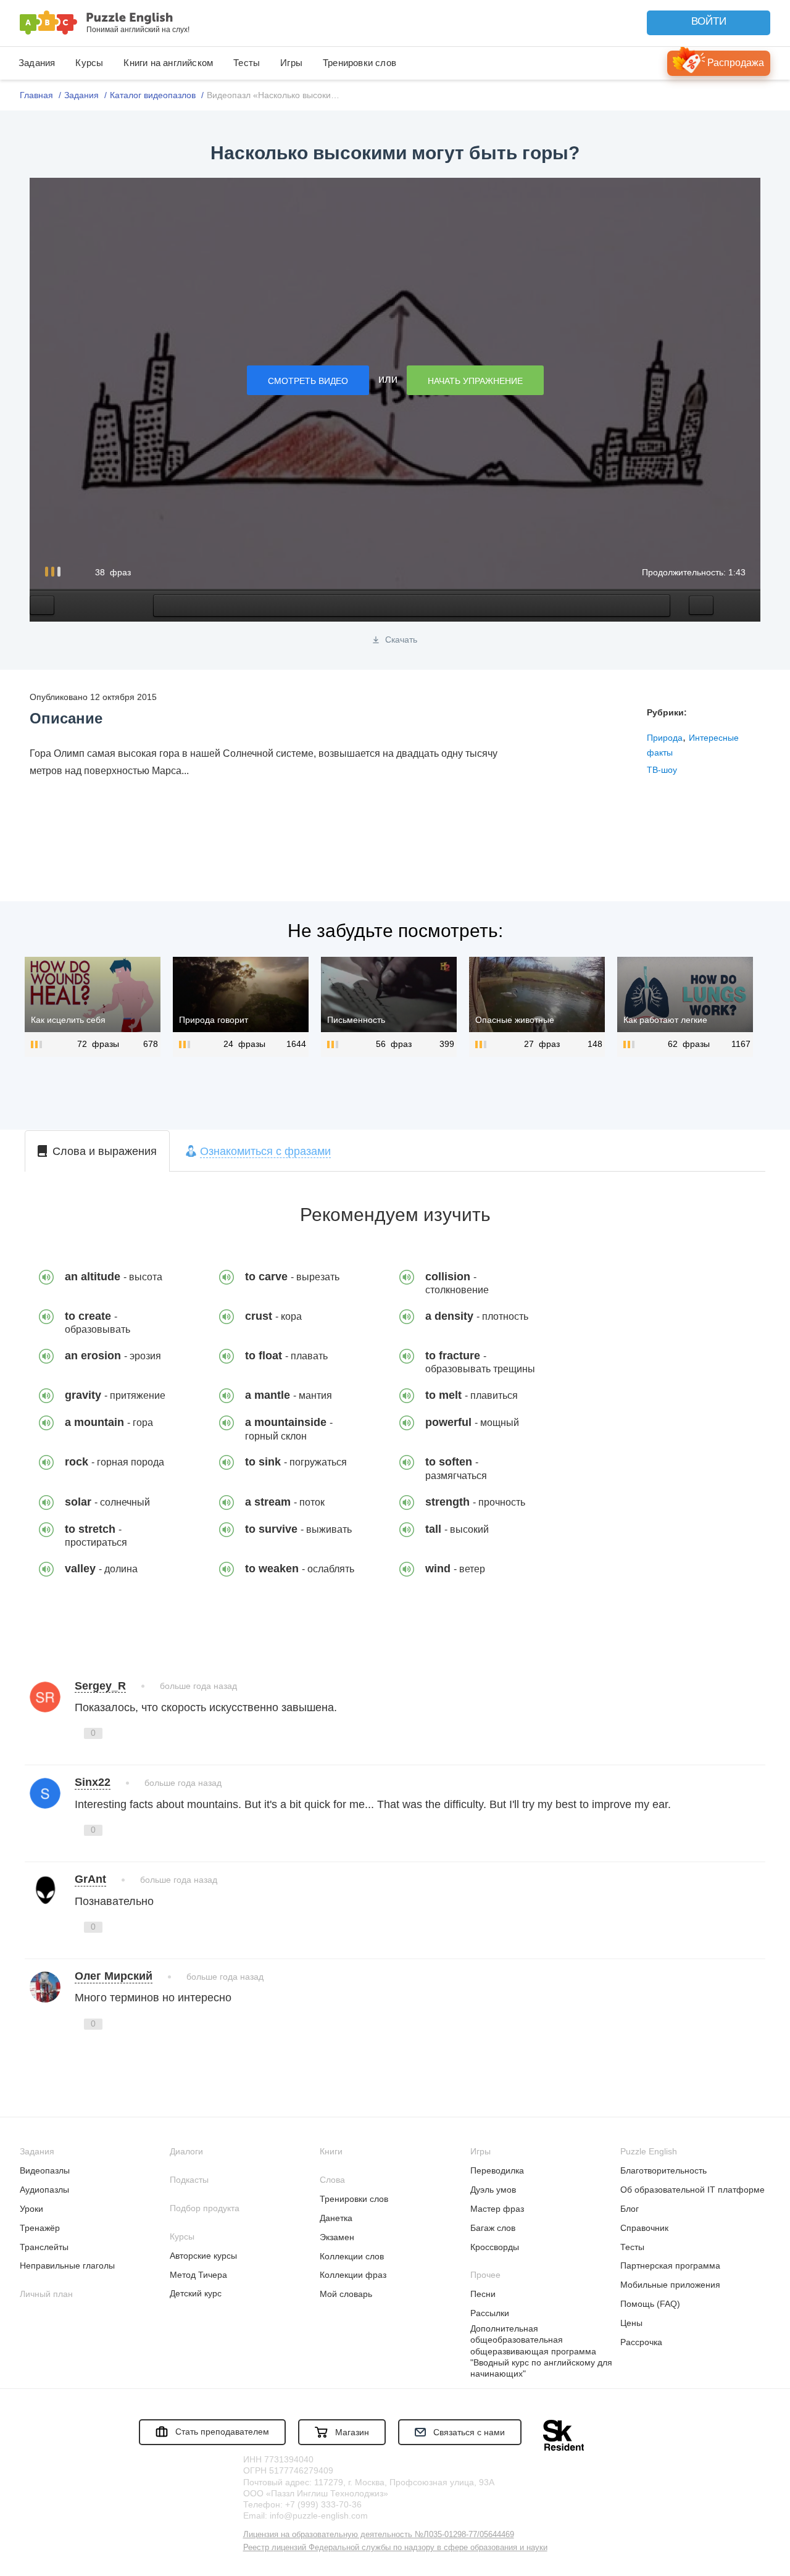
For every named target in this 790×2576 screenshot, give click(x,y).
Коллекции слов (352, 2256)
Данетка (336, 2218)
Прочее (485, 2275)
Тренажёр (40, 2228)
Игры (291, 63)
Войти (709, 21)
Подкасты (189, 2180)
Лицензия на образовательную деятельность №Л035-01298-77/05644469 (379, 2534)
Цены (631, 2323)
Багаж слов (493, 2228)
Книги (331, 2151)
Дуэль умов (493, 2190)
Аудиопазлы (44, 2190)
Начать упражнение (475, 381)
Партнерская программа (670, 2265)
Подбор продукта (205, 2208)
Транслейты (44, 2247)
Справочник (644, 2228)
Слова (332, 2180)
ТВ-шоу (662, 770)
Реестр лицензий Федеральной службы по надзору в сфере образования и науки (395, 2547)
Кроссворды (495, 2247)
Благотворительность (663, 2170)
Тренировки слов (360, 63)
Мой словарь (346, 2294)
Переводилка (497, 2170)
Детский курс (196, 2293)
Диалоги (186, 2151)
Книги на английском (168, 63)
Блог (630, 2209)
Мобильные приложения (670, 2285)
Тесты (247, 63)
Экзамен (337, 2237)
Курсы (89, 63)
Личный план (46, 2294)
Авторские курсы (203, 2256)
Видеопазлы (45, 2170)
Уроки (31, 2209)
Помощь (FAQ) (650, 2304)
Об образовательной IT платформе (692, 2190)
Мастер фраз (497, 2209)
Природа (665, 738)
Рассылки (490, 2313)
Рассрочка (641, 2342)
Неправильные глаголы (67, 2265)
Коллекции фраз (353, 2275)
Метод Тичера (198, 2275)
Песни (483, 2294)
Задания (37, 63)
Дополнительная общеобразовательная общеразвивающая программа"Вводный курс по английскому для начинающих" (541, 2351)
